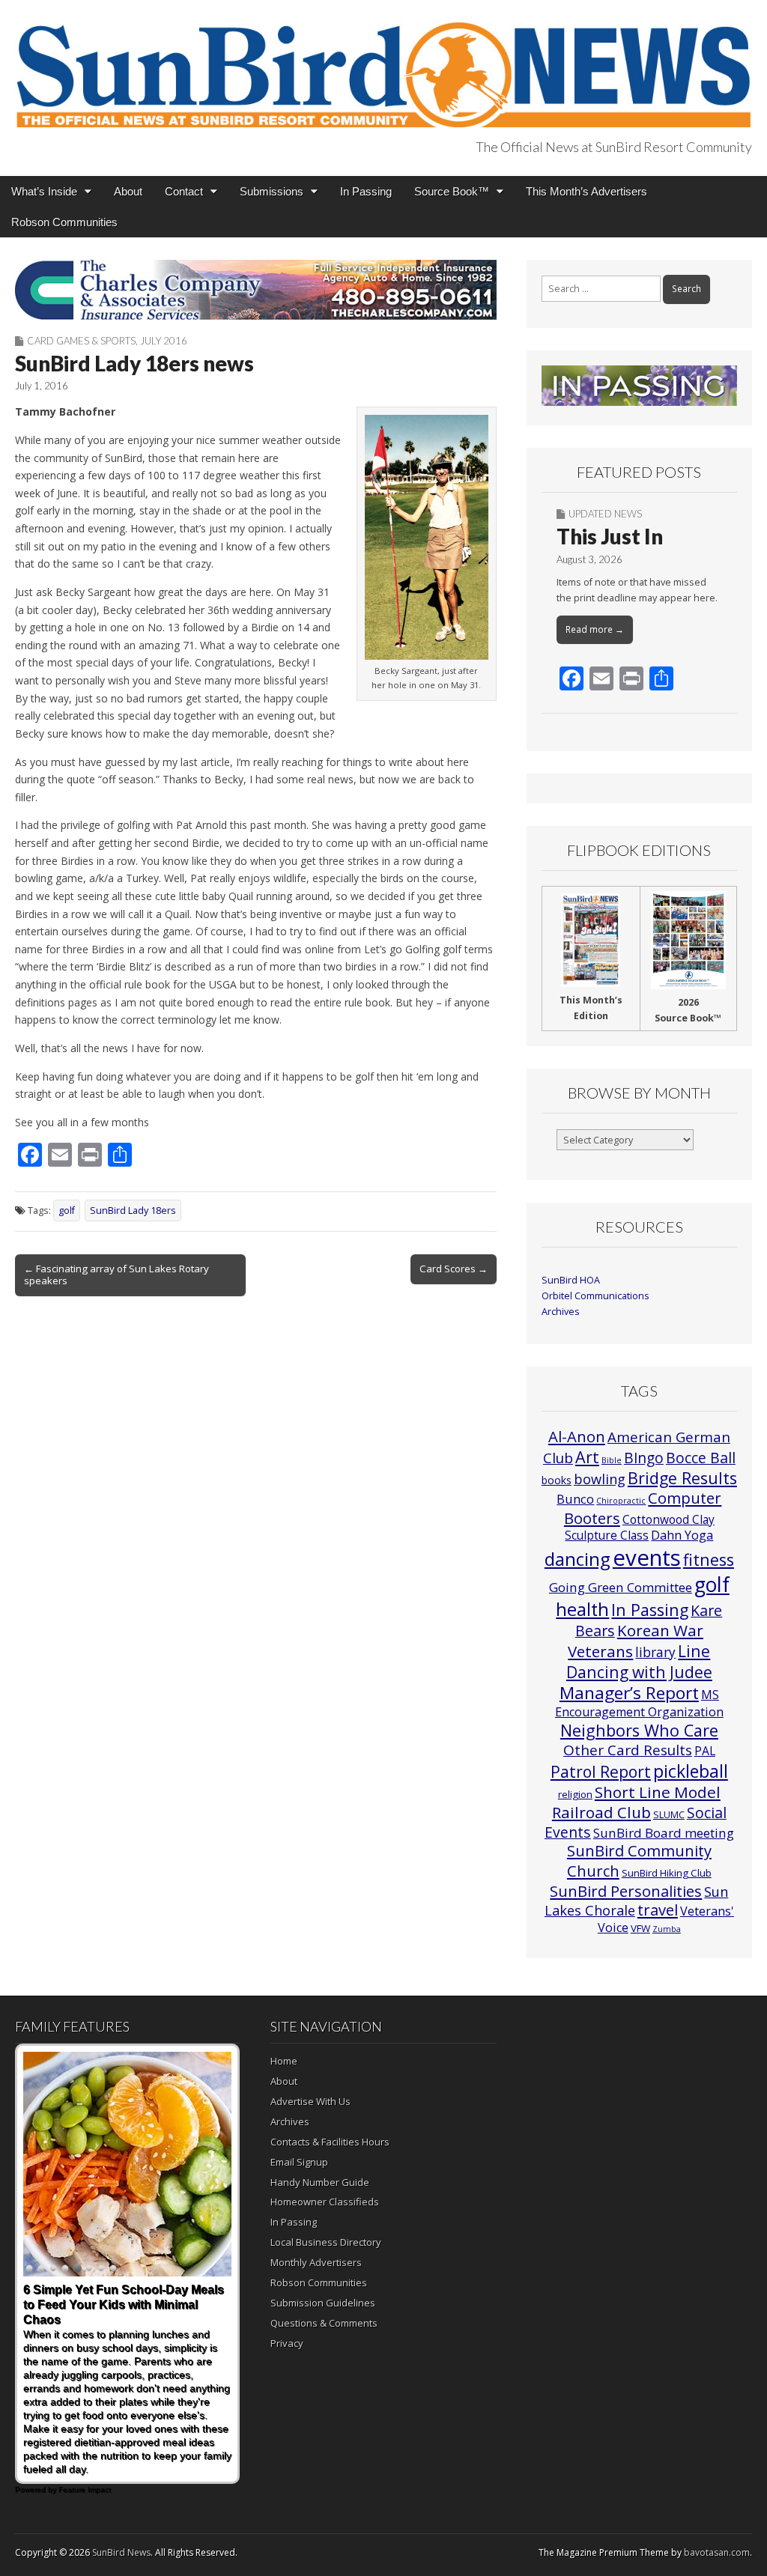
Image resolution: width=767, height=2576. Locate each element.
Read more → (595, 629)
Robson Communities (64, 222)
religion (575, 1794)
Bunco (575, 1499)
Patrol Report (601, 1772)
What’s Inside (44, 191)
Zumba (667, 1929)
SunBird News (121, 2552)
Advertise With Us (310, 2101)
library (655, 1652)
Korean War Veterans (636, 1641)
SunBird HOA (571, 1280)
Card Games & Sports (81, 341)
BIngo (644, 1458)
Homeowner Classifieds (325, 2202)
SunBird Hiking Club (667, 1873)
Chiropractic (621, 1501)
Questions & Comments (324, 2323)
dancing (577, 1559)
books (557, 1480)
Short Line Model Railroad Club (636, 1802)
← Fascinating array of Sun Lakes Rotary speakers (116, 1275)
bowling (600, 1479)
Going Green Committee (621, 1587)
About (128, 191)
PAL (705, 1751)
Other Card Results (628, 1750)
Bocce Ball (701, 1458)
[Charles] (256, 290)
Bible (612, 1460)
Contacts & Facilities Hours (330, 2142)
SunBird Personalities (626, 1891)
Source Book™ (452, 191)
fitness (709, 1559)
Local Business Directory (326, 2242)
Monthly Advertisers (316, 2262)
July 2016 (164, 341)
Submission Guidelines (323, 2303)
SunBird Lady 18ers (133, 1210)
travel (658, 1910)
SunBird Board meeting (664, 1833)
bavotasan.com (717, 2552)
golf (67, 1210)
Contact (184, 191)
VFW (640, 1928)
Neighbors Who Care (639, 1730)
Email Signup (299, 2162)
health (582, 1609)
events (647, 1558)
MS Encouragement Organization (639, 1703)
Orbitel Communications (595, 1296)
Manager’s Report (629, 1693)
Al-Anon (577, 1436)
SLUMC (669, 1814)
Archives (561, 1312)
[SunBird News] (383, 66)
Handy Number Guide (320, 2182)
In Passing (366, 191)
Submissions (272, 191)
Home (284, 2061)
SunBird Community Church (639, 1860)
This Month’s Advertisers (586, 191)
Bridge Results (682, 1478)
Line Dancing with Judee (639, 1661)
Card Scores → (454, 1269)
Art (587, 1457)
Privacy (287, 2343)
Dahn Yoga (682, 1535)
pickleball (691, 1771)
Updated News (605, 514)
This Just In (610, 536)
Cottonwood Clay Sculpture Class (640, 1527)
